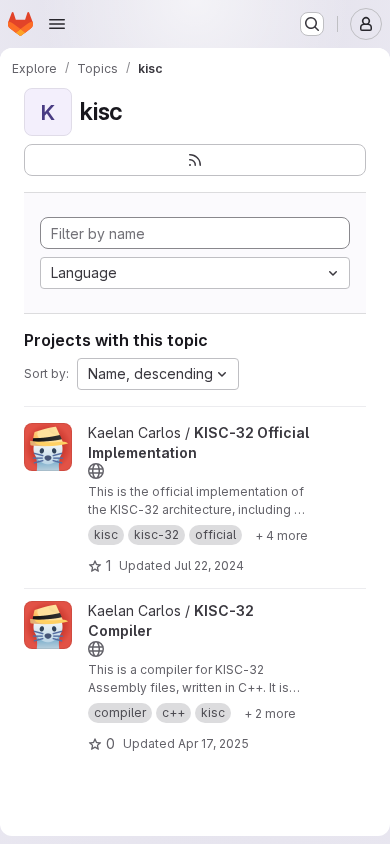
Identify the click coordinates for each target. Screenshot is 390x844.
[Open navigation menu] (57, 24)
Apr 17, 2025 (213, 743)
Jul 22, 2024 (209, 565)
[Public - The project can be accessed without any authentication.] (96, 471)
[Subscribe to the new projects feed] (195, 160)
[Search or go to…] (312, 24)
